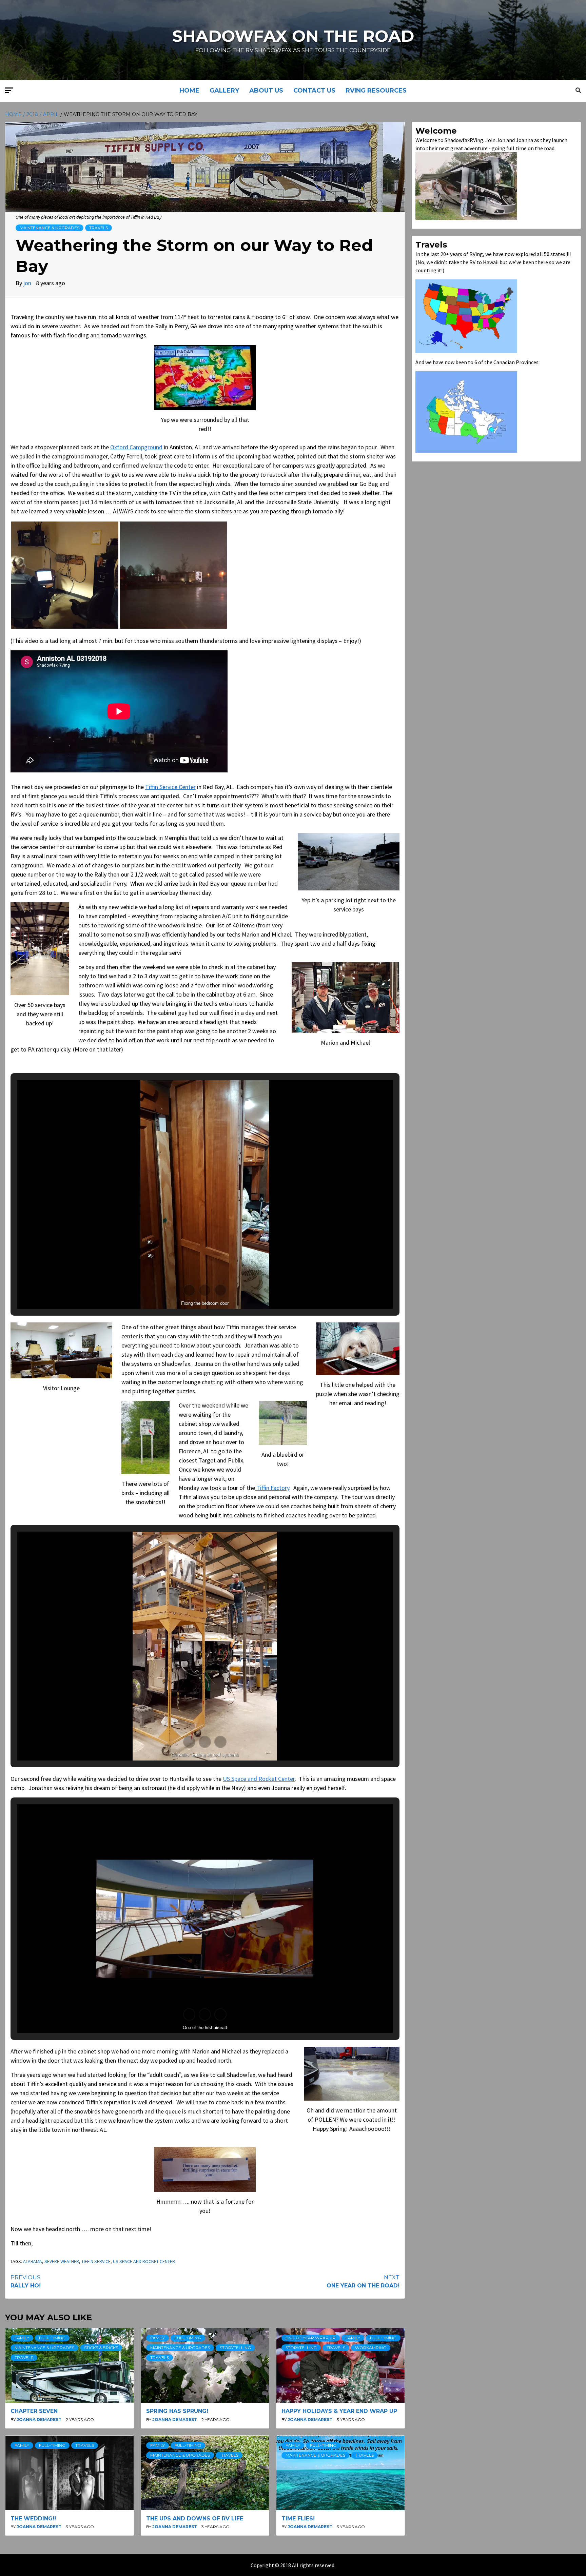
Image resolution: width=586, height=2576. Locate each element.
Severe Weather (62, 2261)
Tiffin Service (96, 2261)
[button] (65, 575)
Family (22, 2338)
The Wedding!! (33, 2519)
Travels (99, 228)
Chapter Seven (34, 2411)
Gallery (224, 91)
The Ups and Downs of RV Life (195, 2519)
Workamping (371, 2348)
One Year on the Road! (363, 2282)
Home (189, 91)
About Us (266, 91)
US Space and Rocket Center (259, 1779)
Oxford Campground (136, 447)
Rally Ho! (26, 2282)
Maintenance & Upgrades (50, 228)
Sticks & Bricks (101, 2348)
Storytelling (235, 2348)
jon (28, 283)
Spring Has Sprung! (177, 2411)
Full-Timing (52, 2338)
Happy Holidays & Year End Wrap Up (339, 2411)
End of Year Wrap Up (311, 2338)
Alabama (33, 2261)
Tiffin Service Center (170, 787)
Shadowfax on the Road (293, 36)
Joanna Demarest (40, 2420)
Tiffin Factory (272, 1488)
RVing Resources (376, 91)
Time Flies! (298, 2519)
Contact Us (314, 91)
